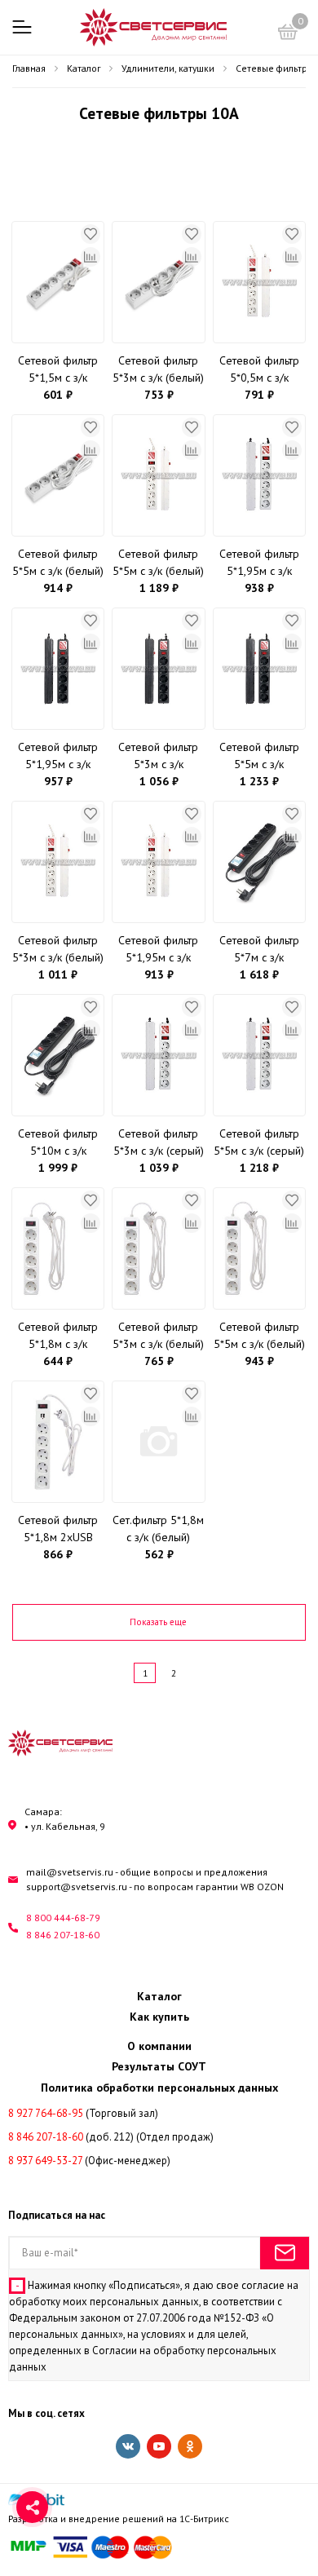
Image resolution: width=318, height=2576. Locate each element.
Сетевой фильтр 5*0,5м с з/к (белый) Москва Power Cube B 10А (259, 370)
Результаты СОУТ (159, 2066)
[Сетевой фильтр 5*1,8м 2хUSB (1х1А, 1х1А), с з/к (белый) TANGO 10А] (58, 1442)
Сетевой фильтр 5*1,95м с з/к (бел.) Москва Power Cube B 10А (159, 950)
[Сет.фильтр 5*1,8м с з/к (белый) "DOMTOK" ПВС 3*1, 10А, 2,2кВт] (158, 1442)
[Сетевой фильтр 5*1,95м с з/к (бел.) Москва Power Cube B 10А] (158, 862)
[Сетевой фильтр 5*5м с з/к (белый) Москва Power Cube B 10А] (158, 475)
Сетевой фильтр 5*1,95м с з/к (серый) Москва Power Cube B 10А (259, 563)
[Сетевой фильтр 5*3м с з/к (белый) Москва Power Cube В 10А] (58, 862)
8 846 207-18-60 (63, 1935)
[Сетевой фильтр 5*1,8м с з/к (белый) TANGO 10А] (58, 1248)
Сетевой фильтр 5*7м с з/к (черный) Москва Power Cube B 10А (259, 950)
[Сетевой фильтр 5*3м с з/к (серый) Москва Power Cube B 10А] (158, 1055)
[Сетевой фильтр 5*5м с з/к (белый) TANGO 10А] (259, 1248)
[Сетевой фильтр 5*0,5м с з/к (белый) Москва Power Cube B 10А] (259, 282)
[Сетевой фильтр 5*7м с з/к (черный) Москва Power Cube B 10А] (259, 862)
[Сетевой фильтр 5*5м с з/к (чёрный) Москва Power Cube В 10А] (259, 669)
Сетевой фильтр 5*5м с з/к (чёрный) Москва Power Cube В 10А (259, 756)
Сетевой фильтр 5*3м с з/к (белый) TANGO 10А (158, 1336)
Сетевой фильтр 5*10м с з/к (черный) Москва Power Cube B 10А (58, 1143)
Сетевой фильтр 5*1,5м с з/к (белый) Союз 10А (58, 370)
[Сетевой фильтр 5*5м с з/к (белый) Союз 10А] (58, 475)
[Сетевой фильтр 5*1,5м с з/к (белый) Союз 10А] (58, 282)
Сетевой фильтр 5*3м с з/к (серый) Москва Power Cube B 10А (159, 1143)
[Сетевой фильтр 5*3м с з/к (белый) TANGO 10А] (158, 1248)
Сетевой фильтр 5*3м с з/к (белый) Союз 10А (158, 370)
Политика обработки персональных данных (159, 2088)
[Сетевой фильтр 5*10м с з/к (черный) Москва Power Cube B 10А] (58, 1055)
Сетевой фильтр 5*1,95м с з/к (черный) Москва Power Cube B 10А (58, 756)
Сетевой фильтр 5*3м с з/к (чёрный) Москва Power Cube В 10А (159, 756)
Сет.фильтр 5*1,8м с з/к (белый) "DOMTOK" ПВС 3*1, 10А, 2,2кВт (158, 1529)
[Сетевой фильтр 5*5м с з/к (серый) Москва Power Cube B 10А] (259, 1055)
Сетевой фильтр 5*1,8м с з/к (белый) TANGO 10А (58, 1336)
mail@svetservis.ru (70, 1872)
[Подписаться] (285, 2253)
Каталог (159, 1996)
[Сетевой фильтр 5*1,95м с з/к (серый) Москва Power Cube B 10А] (259, 475)
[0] (288, 34)
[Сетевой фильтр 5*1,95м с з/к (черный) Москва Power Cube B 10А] (58, 669)
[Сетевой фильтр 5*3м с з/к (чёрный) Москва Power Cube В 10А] (158, 669)
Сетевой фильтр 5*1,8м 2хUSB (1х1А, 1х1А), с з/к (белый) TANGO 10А (58, 1529)
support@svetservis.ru (77, 1887)
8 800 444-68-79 (63, 1918)
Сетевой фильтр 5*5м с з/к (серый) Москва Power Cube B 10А (259, 1143)
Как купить (159, 2017)
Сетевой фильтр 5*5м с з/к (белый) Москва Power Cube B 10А (158, 563)
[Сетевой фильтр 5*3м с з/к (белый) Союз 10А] (158, 282)
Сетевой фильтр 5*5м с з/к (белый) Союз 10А (58, 563)
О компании (159, 2046)
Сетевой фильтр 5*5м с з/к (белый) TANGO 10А (259, 1336)
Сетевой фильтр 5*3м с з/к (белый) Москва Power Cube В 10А (58, 950)
